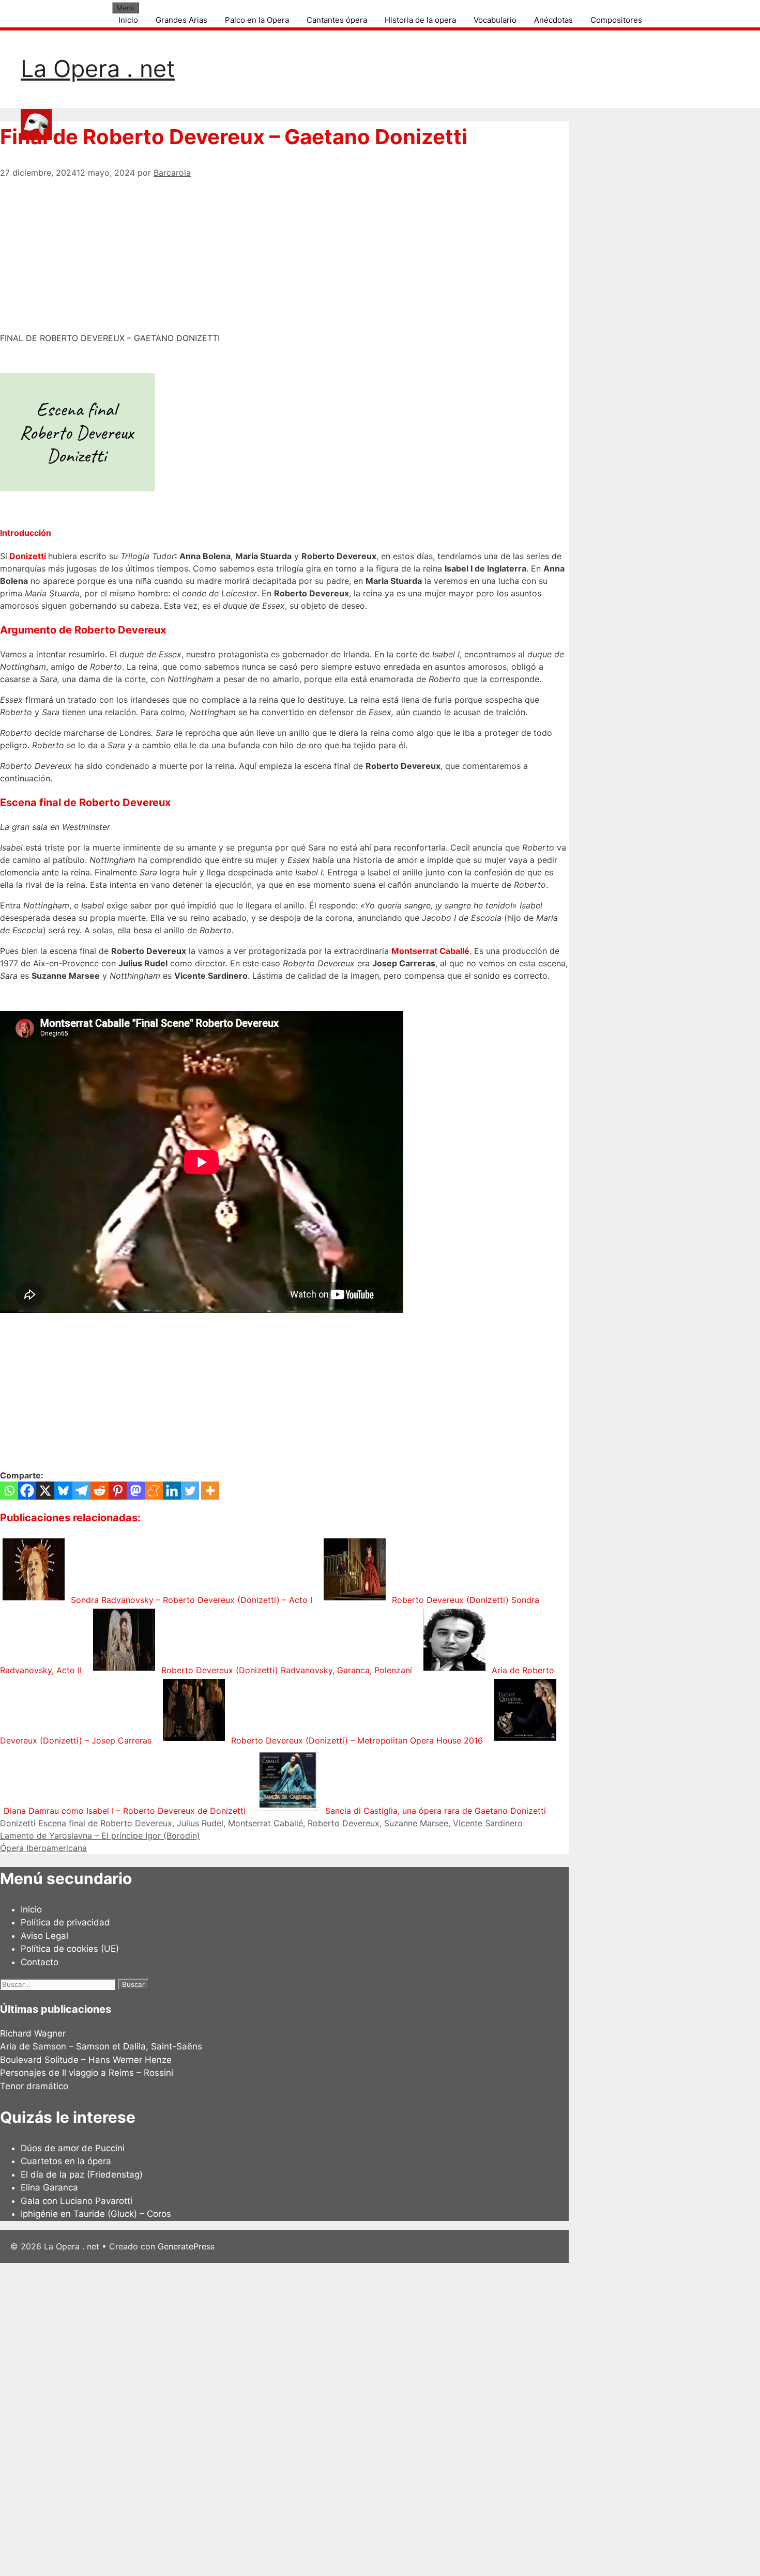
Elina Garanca (49, 2187)
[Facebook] (27, 1491)
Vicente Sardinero (488, 1823)
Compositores (616, 20)
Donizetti (29, 556)
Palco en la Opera (257, 20)
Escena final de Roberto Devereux (105, 1823)
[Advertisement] (284, 251)
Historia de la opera (420, 20)
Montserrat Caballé (430, 951)
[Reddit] (100, 1491)
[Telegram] (81, 1491)
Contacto (40, 1962)
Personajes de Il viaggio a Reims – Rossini (87, 2073)
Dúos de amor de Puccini (73, 2148)
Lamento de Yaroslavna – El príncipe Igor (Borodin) (100, 1835)
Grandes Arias (181, 20)
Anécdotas (553, 20)
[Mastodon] (136, 1491)
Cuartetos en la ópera (66, 2161)
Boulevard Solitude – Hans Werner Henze (86, 2060)
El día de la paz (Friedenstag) (82, 2174)
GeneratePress (186, 2246)
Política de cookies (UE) (70, 1949)
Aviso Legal (44, 1936)
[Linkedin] (172, 1491)
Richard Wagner (33, 2033)
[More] (210, 1491)
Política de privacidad (65, 1922)
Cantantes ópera (337, 20)
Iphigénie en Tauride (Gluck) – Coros (96, 2214)
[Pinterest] (118, 1491)
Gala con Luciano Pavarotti (77, 2201)
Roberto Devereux (344, 1823)
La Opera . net (98, 68)
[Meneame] (154, 1491)
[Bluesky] (63, 1491)
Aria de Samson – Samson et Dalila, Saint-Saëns (101, 2046)
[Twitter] (190, 1491)
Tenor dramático (34, 2086)
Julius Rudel (200, 1823)
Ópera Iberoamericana (43, 1848)
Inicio (128, 20)
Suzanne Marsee (416, 1823)
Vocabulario (495, 20)
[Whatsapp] (9, 1491)
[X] (45, 1491)
